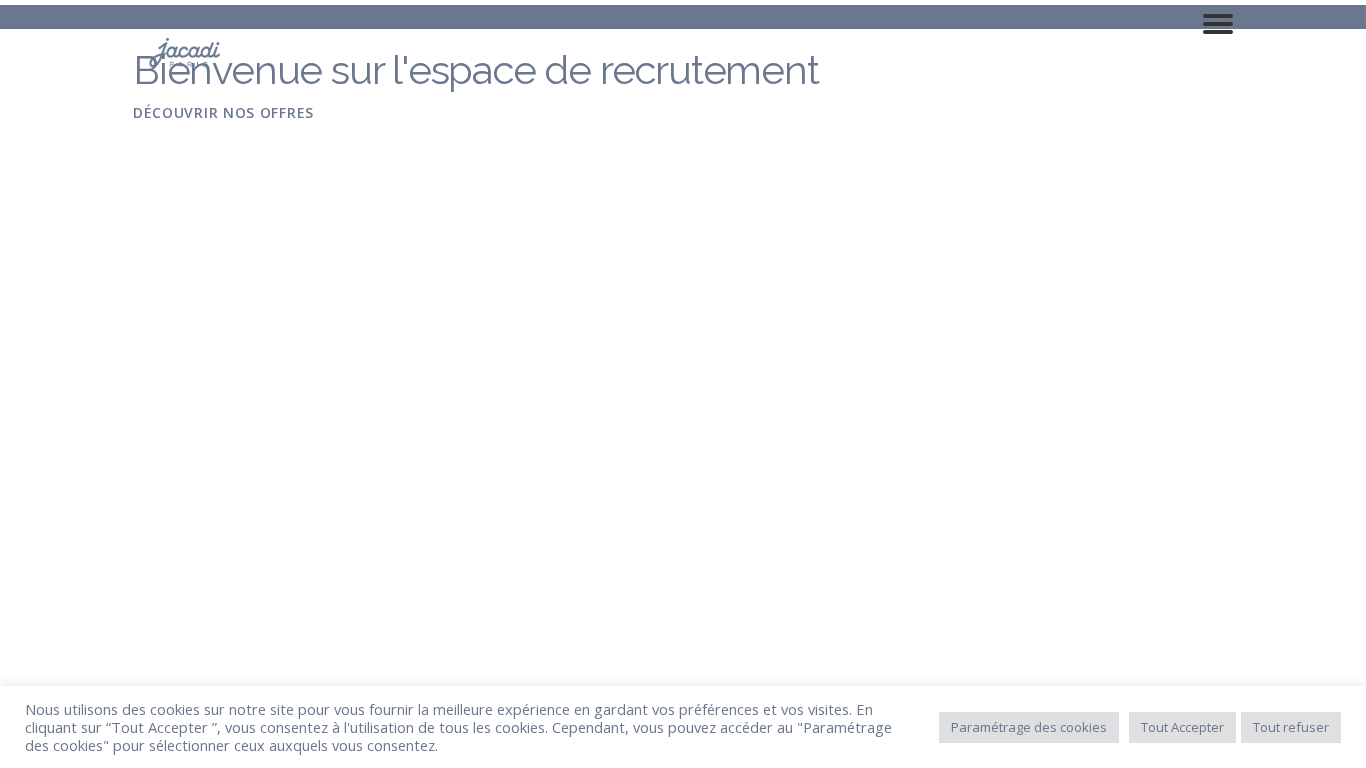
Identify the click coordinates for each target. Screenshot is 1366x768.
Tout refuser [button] (1291, 727)
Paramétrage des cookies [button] (1029, 727)
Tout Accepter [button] (1182, 727)
